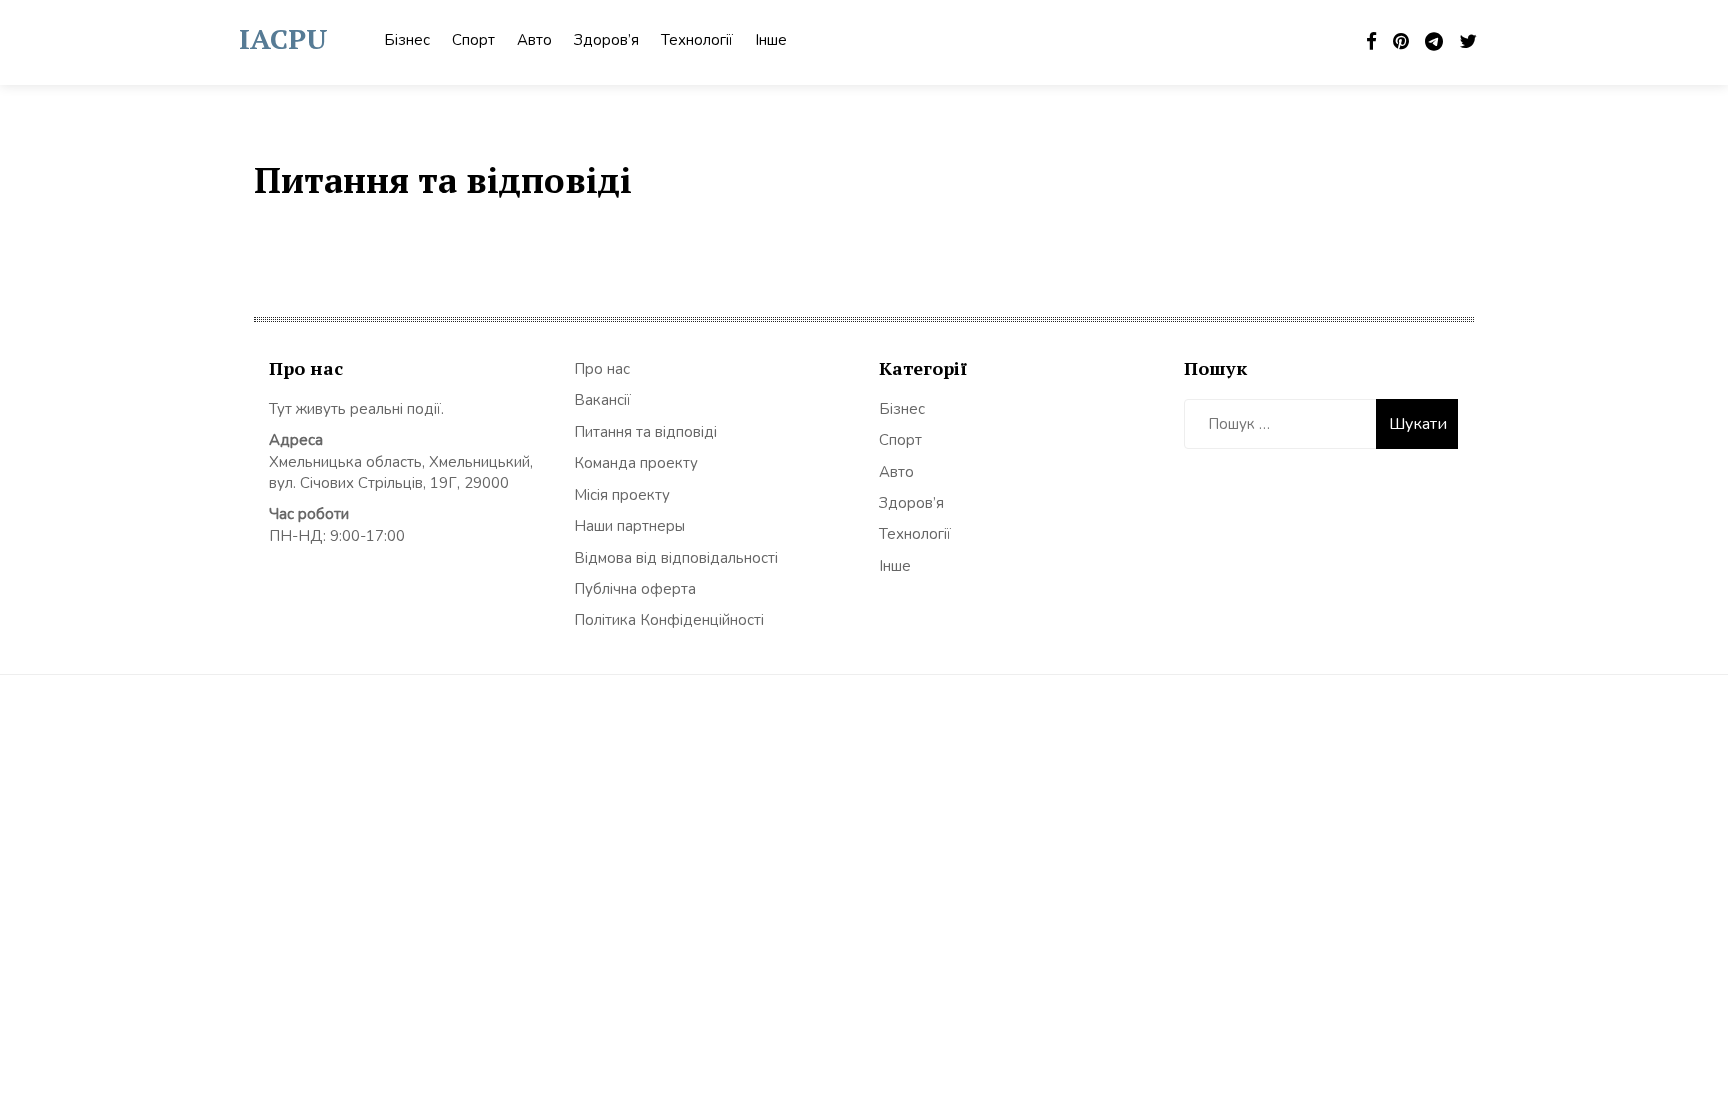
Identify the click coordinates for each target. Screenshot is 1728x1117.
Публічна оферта (635, 589)
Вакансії (602, 400)
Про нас (602, 369)
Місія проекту (622, 495)
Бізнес (407, 40)
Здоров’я (606, 40)
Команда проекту (636, 463)
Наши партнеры (629, 526)
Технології (697, 40)
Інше (771, 40)
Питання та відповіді (645, 432)
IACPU (283, 38)
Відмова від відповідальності (676, 558)
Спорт (473, 40)
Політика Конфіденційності (669, 620)
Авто (534, 40)
